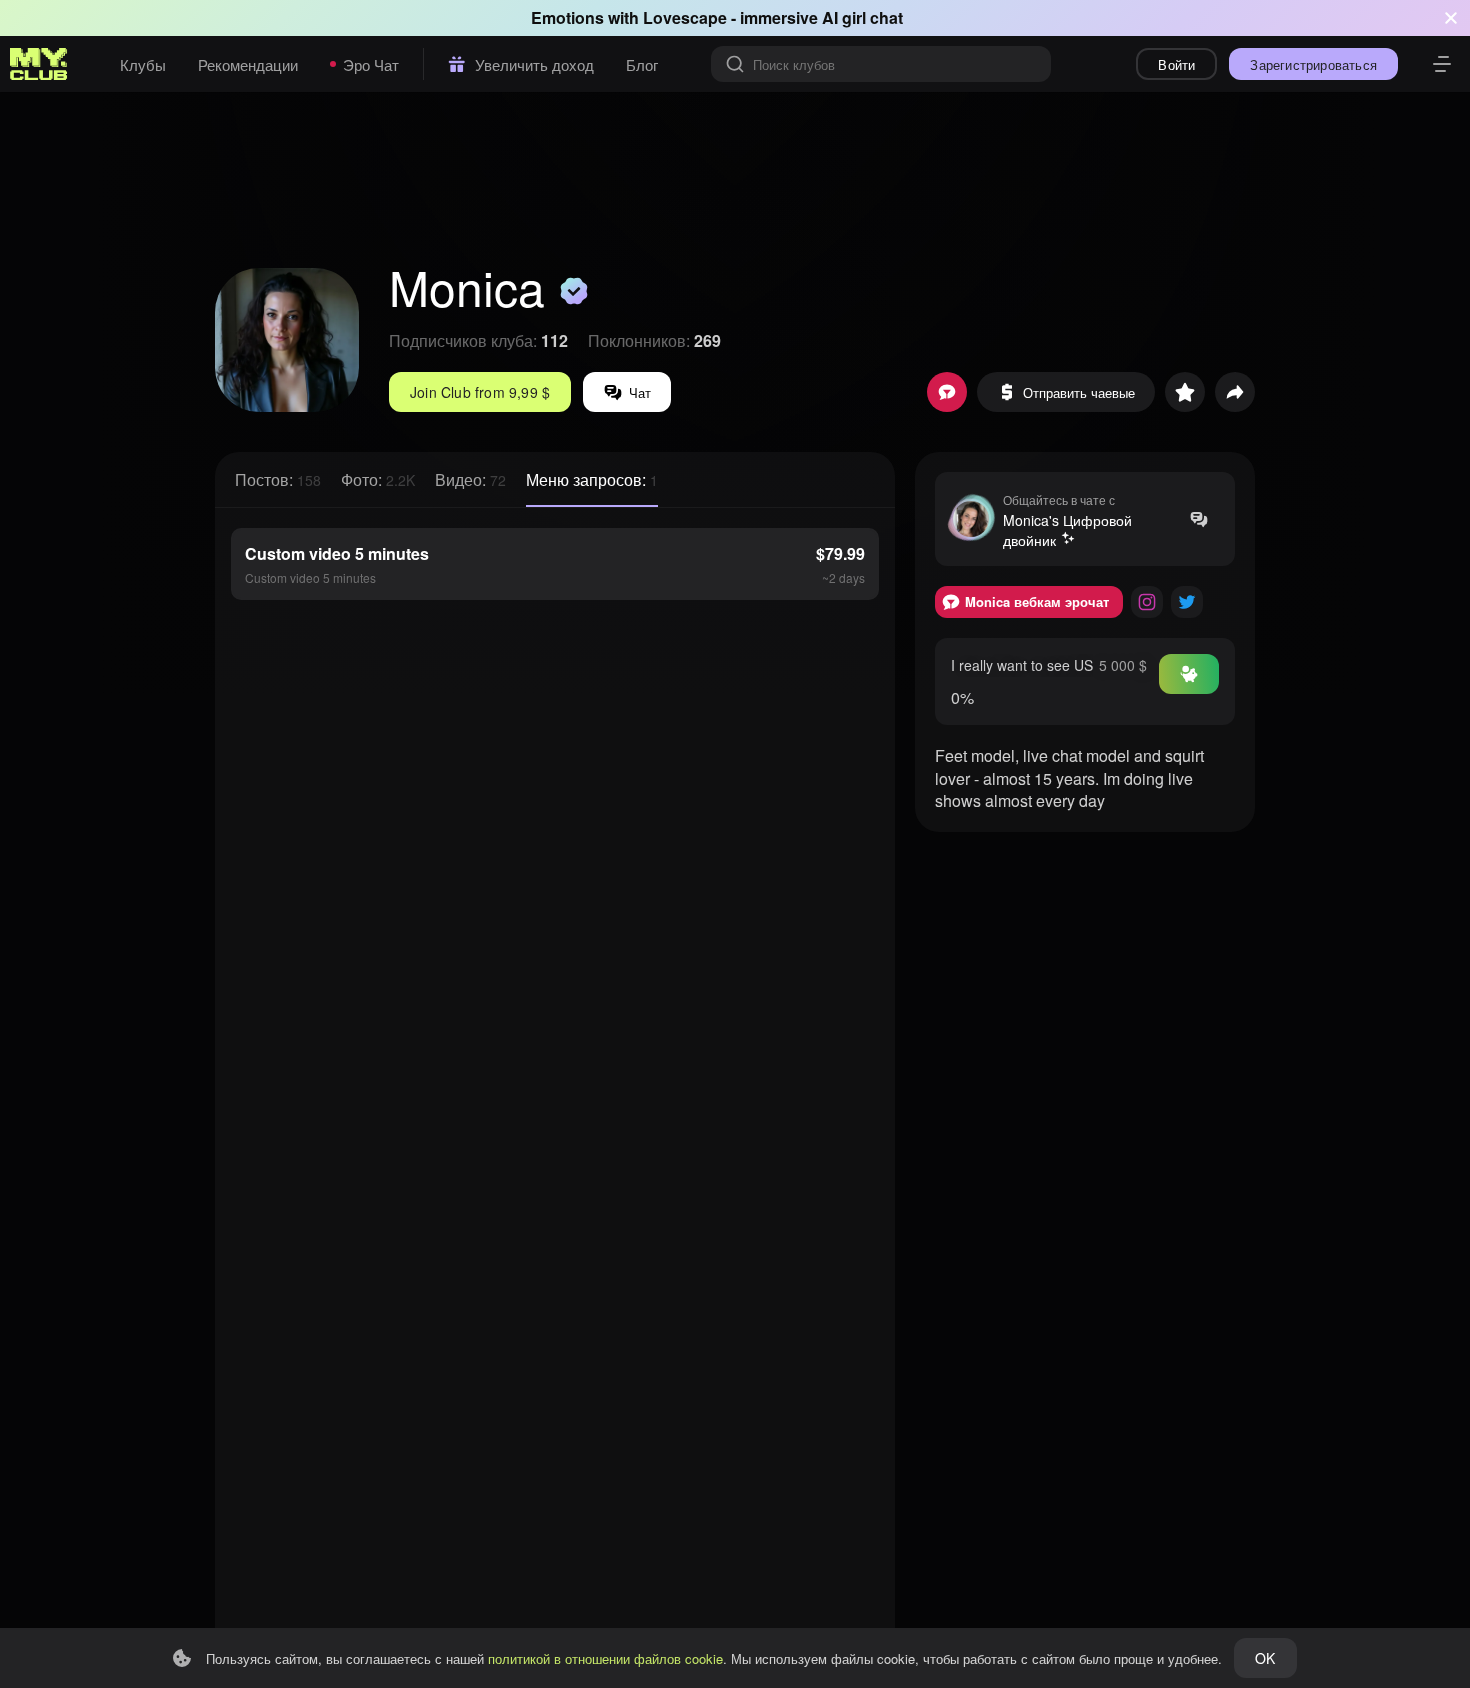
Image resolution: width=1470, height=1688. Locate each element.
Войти (1176, 64)
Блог (642, 64)
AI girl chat (862, 17)
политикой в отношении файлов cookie (605, 1658)
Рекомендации (248, 64)
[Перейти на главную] (39, 64)
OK (1265, 1658)
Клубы (143, 64)
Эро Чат (371, 64)
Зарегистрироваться (1313, 64)
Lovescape (685, 17)
